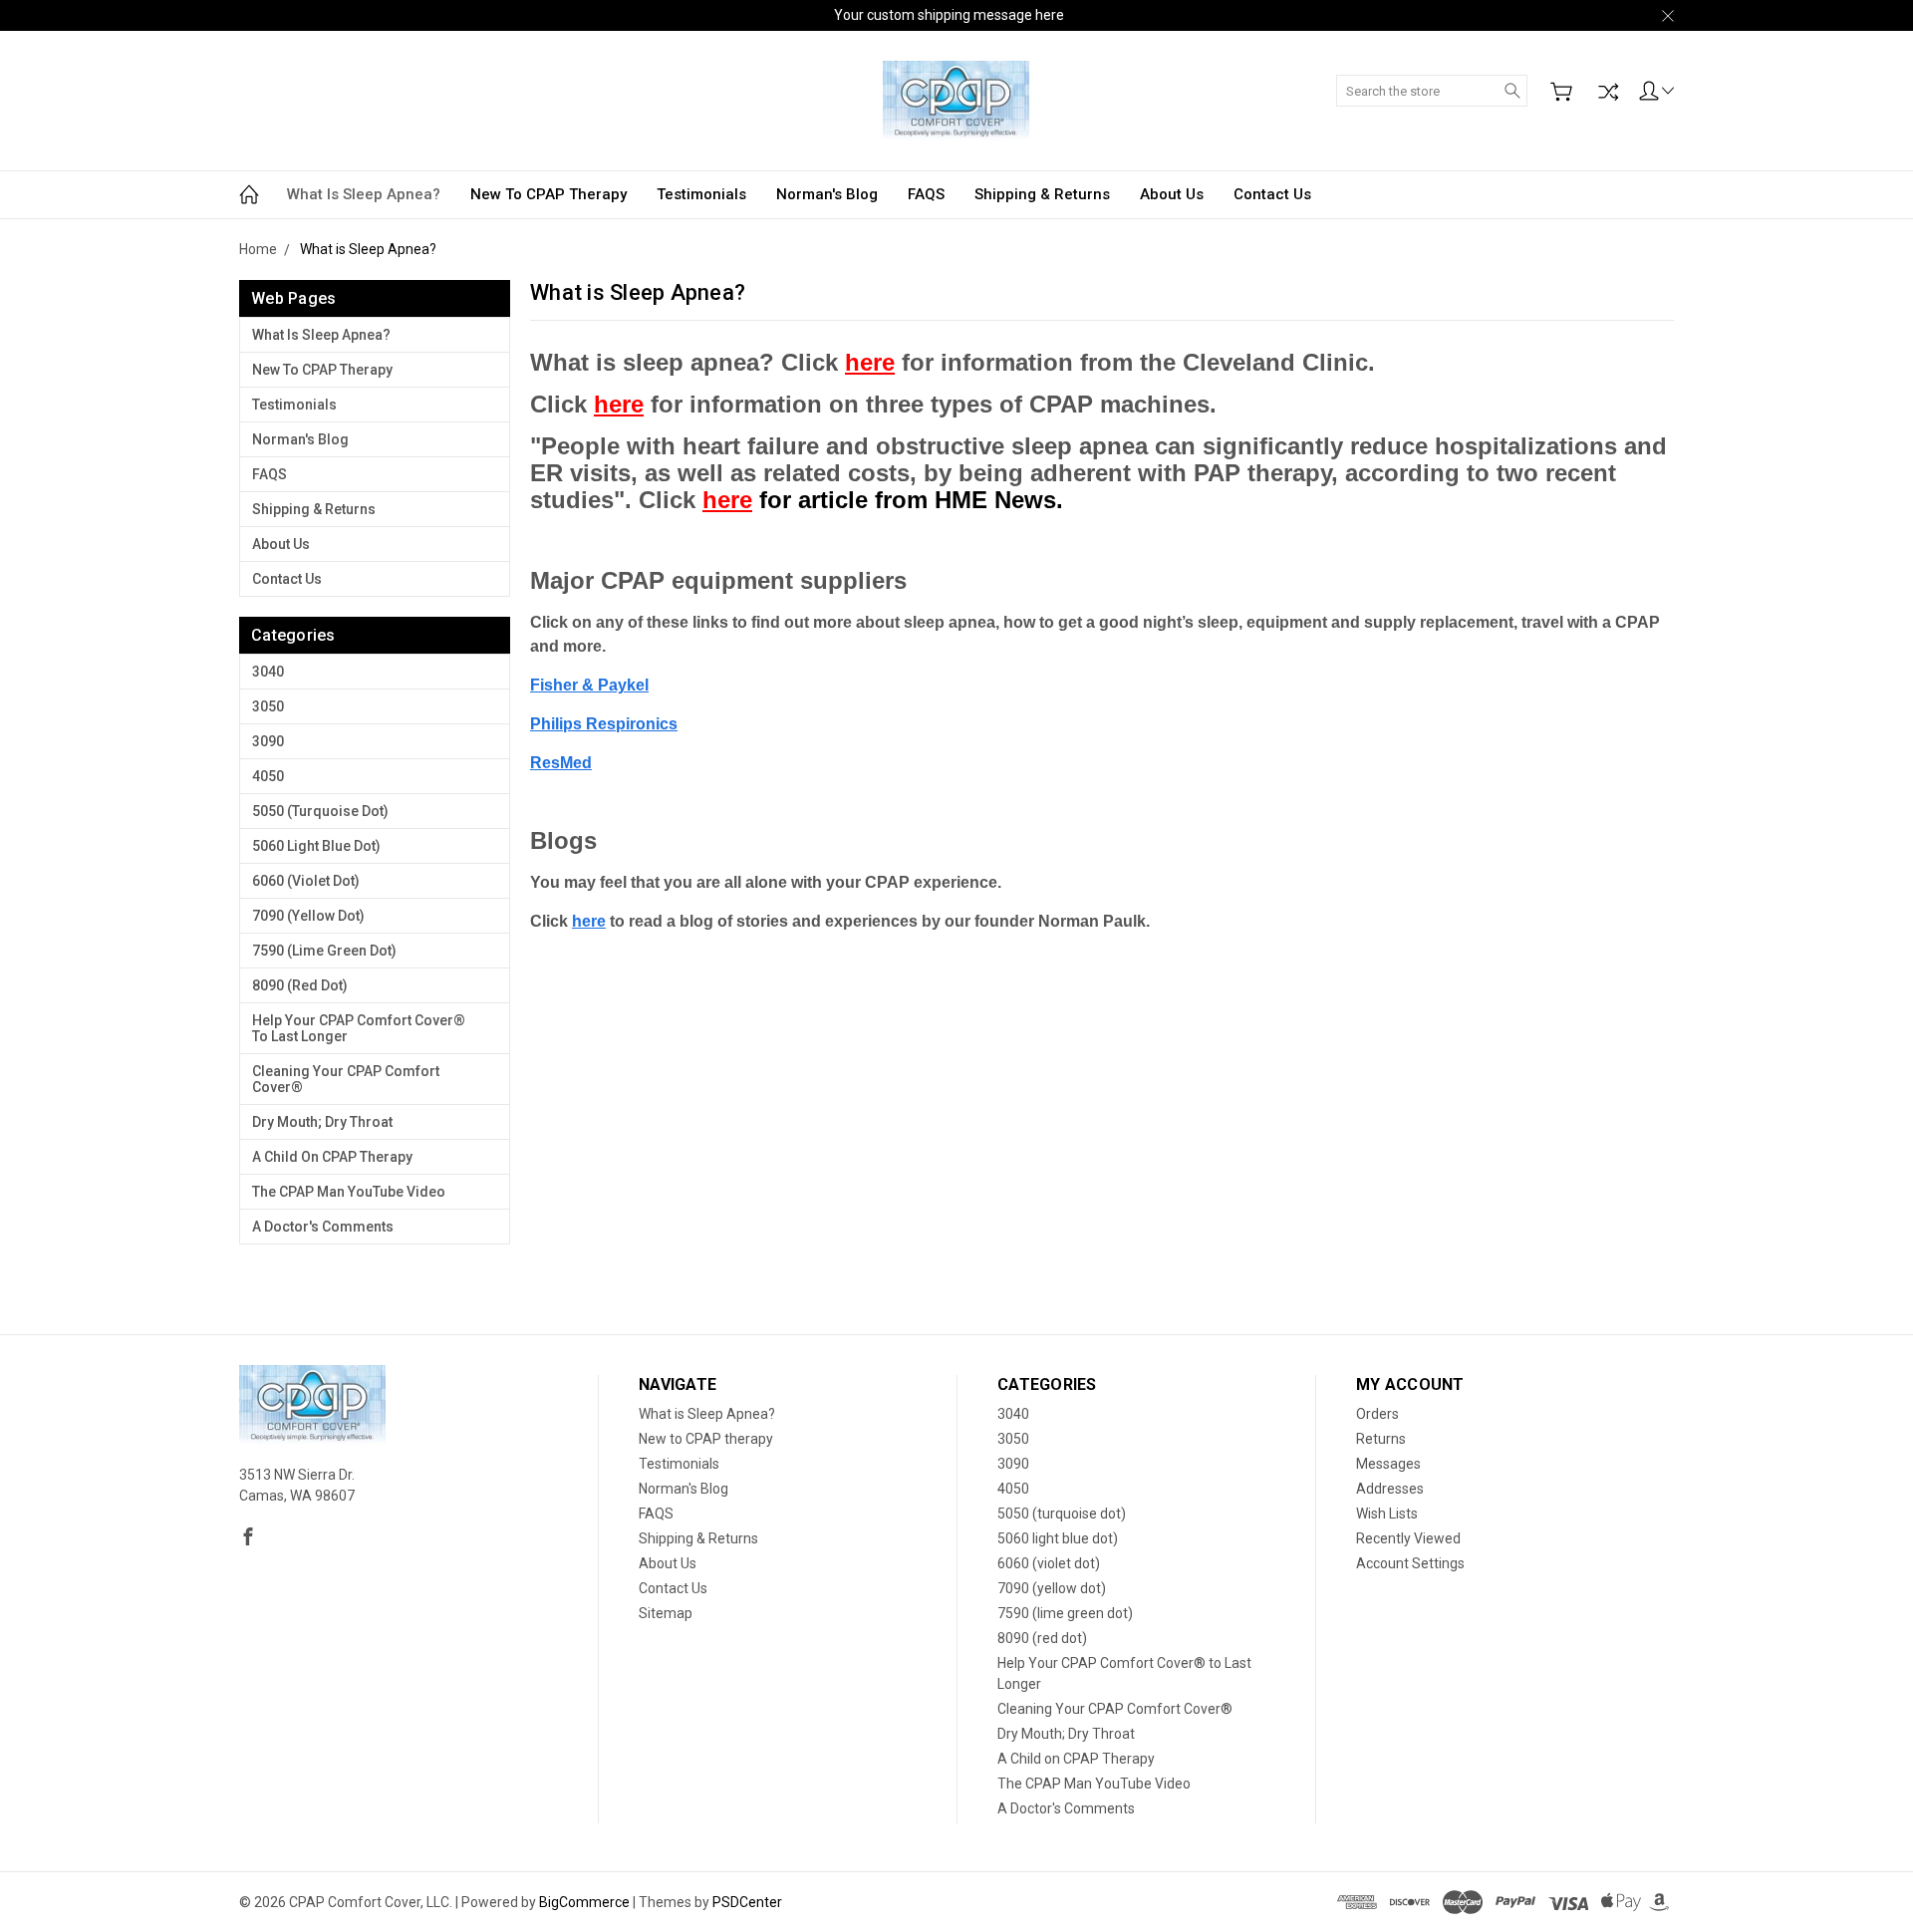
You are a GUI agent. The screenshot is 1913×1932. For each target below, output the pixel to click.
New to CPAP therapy (548, 194)
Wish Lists (1387, 1514)
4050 (268, 776)
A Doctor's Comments (323, 1227)
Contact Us (1272, 194)
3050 (268, 706)
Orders (1377, 1414)
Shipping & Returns (1042, 194)
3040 (268, 672)
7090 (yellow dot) (308, 916)
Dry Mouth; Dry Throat (322, 1122)
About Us (1172, 194)
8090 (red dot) (300, 985)
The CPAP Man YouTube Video (349, 1192)
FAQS (926, 194)
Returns (1381, 1439)
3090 (268, 741)
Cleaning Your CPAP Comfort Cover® (346, 1079)
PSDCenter (747, 1902)
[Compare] (1608, 92)
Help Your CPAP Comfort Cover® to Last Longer (359, 1028)
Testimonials (701, 194)
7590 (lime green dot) (324, 951)
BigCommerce (584, 1902)
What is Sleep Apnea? (364, 194)
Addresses (1390, 1489)
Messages (1388, 1464)
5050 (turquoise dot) (320, 811)
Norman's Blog (827, 194)
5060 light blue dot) (316, 846)
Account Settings (1410, 1563)
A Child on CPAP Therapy (332, 1157)
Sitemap (666, 1613)
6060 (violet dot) (306, 881)
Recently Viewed (1408, 1538)
